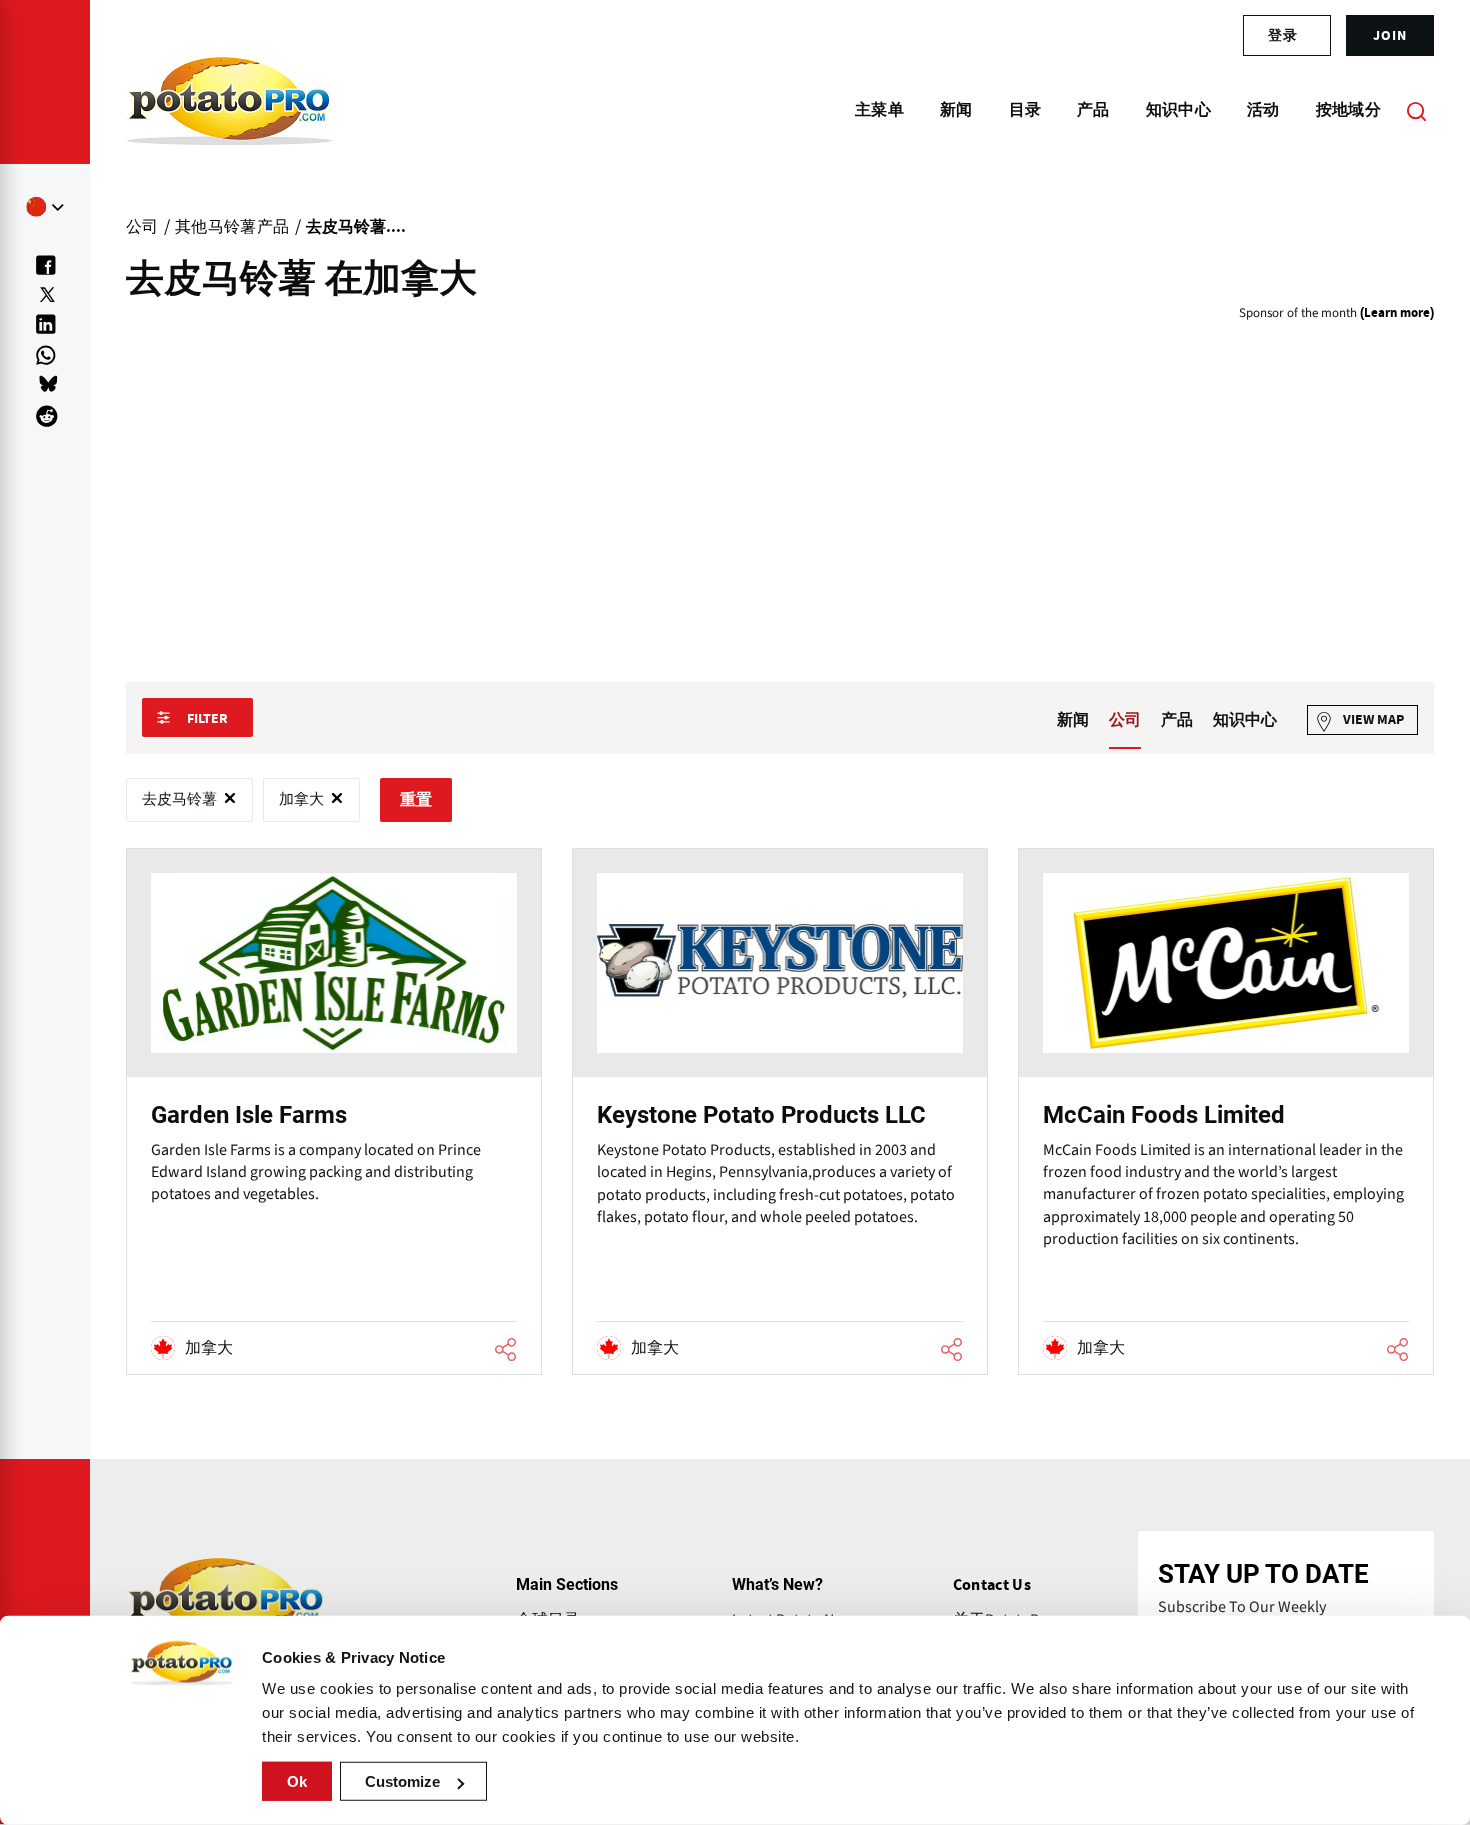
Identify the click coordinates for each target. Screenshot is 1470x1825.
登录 (1283, 35)
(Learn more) (1397, 313)
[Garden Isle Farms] (334, 1111)
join (1390, 35)
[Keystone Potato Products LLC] (780, 1111)
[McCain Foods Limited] (1226, 1111)
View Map (1373, 720)
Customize (402, 1781)
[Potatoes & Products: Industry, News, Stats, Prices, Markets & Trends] (229, 110)
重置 (416, 800)
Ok (297, 1781)
